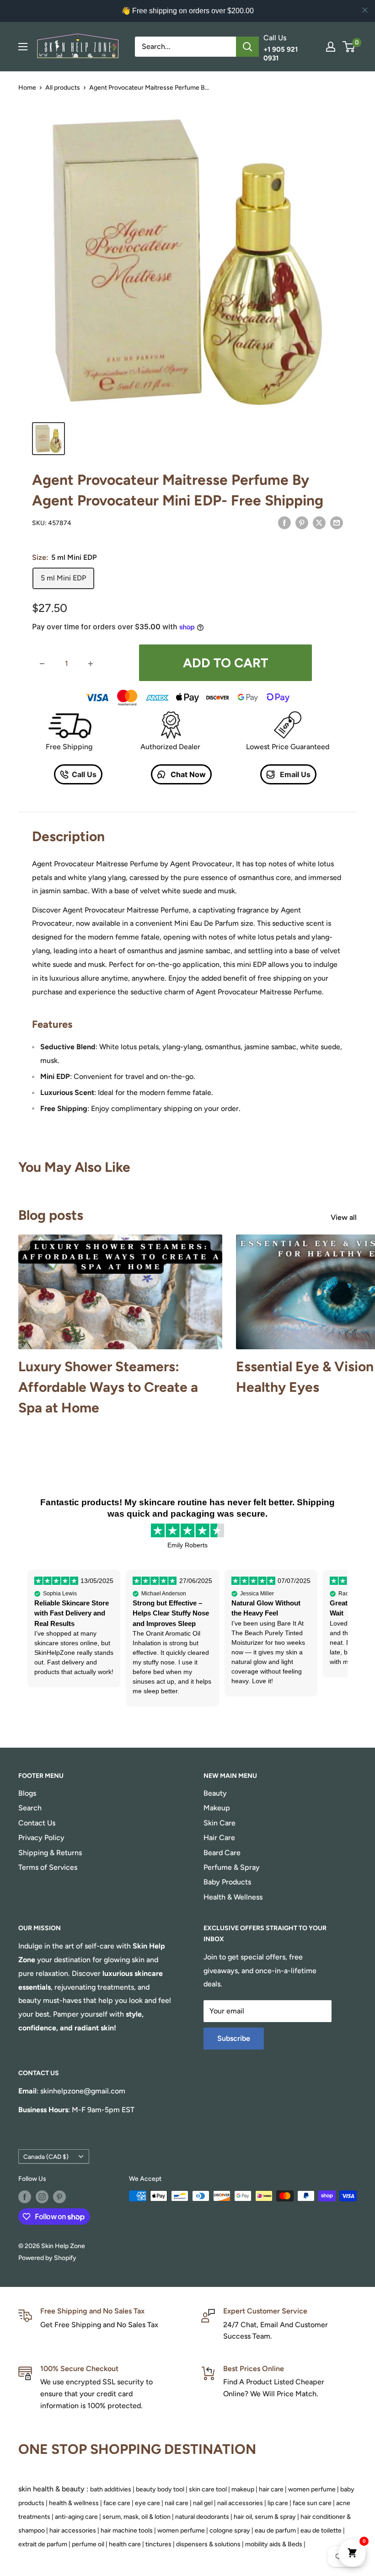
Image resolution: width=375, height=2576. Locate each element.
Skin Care (220, 1823)
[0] (349, 47)
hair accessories (73, 2530)
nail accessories (240, 2503)
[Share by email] (337, 522)
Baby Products (227, 1882)
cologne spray (230, 2530)
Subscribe (234, 2038)
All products (63, 88)
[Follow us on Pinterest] (59, 2197)
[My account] (331, 47)
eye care (147, 2503)
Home (27, 88)
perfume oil (88, 2544)
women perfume (312, 2489)
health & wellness (74, 2503)
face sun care (312, 2503)
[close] (365, 10)
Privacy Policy (41, 1838)
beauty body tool (160, 2489)
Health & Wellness (233, 1897)
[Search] (247, 47)
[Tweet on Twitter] (319, 522)
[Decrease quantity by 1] (42, 664)
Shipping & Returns (50, 1853)
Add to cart (225, 663)
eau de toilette (321, 2530)
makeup (243, 2489)
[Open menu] (23, 47)
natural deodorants (202, 2517)
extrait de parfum (43, 2544)
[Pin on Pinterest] (302, 522)
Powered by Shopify (47, 2258)
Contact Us (37, 1823)
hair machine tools (127, 2530)
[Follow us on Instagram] (42, 2197)
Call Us (84, 774)
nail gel (203, 2503)
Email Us (294, 774)
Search (30, 1808)
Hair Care (219, 1838)
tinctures (158, 2544)
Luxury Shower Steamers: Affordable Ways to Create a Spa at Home (108, 1387)
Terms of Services (48, 1867)
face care (117, 2503)
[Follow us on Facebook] (25, 2197)
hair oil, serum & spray (265, 2517)
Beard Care (222, 1853)
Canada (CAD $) (46, 2157)
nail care (177, 2503)
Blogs (27, 1793)
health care (125, 2544)
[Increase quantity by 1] (91, 664)
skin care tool (208, 2489)
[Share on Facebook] (284, 522)
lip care (278, 2503)
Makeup (217, 1808)
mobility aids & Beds (274, 2544)
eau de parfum (275, 2530)
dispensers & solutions (208, 2544)
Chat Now (187, 774)
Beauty (215, 1793)
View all (345, 1217)
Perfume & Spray (232, 1867)
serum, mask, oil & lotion (137, 2517)
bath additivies (111, 2489)
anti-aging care (76, 2517)
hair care (271, 2489)
